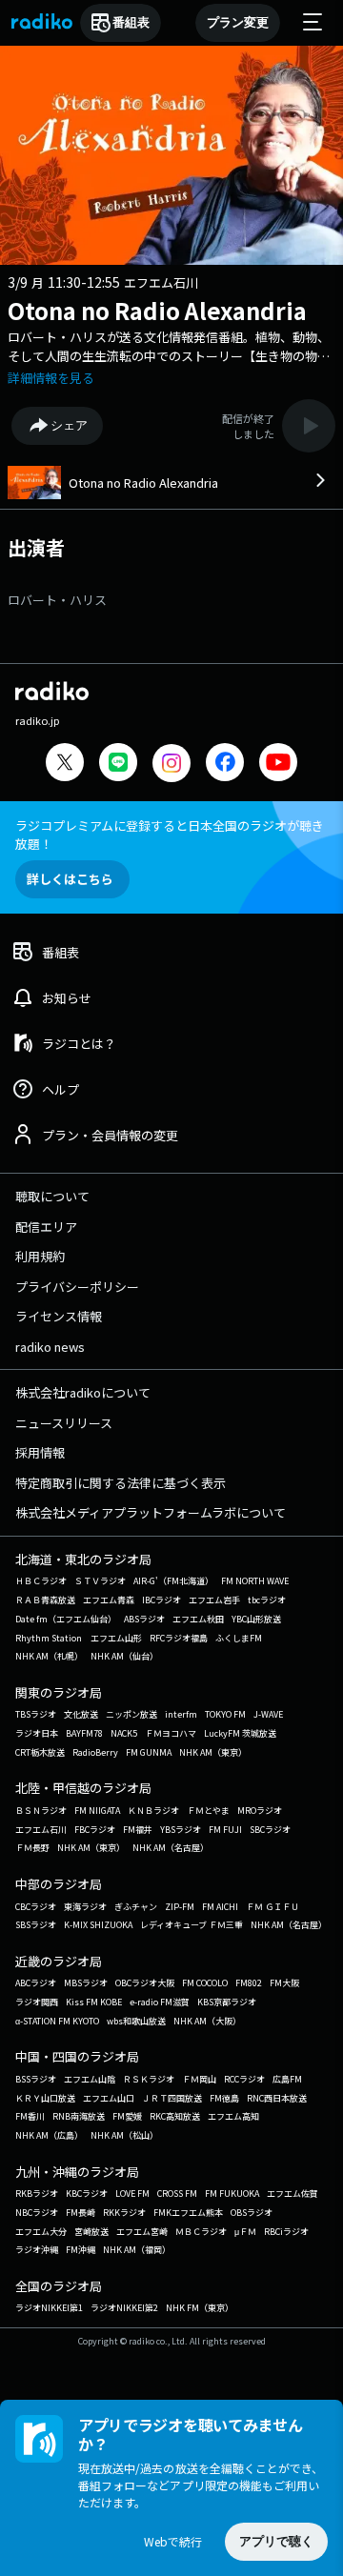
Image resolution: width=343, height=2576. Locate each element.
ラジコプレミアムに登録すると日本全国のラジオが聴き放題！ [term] (170, 835)
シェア (69, 425)
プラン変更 (238, 22)
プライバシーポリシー (77, 1287)
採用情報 (40, 1452)
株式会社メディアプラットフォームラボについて (151, 1512)
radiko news (50, 1347)
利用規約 (40, 1256)
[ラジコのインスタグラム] (171, 763)
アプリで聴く (276, 2541)
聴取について (52, 1196)
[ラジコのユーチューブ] (278, 765)
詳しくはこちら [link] (70, 879)
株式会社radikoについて (83, 1392)
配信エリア (46, 1227)
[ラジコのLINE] (118, 765)
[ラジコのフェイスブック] (225, 765)
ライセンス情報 (59, 1316)
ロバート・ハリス (57, 600)
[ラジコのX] (65, 765)
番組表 (131, 22)
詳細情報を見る (51, 378)
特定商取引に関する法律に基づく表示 (121, 1483)
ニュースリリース (64, 1423)
